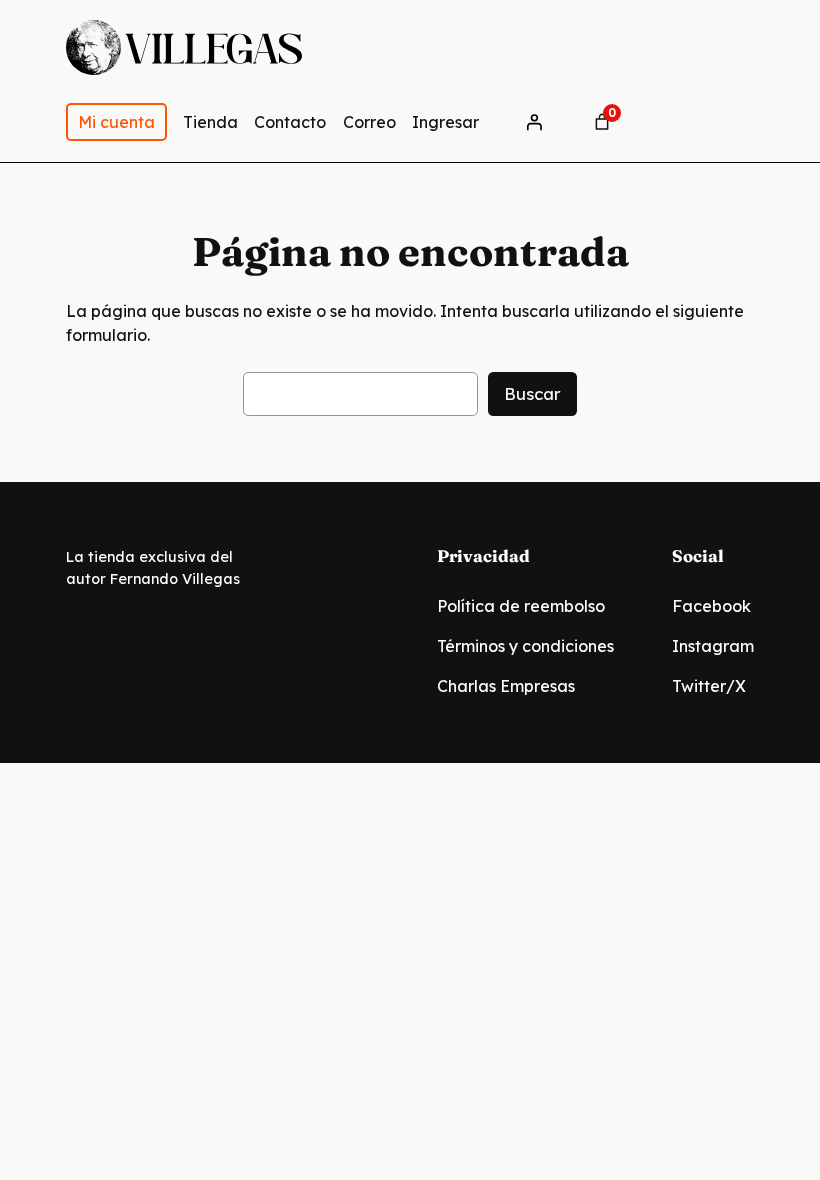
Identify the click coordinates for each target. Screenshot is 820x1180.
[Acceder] (534, 122)
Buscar (532, 393)
